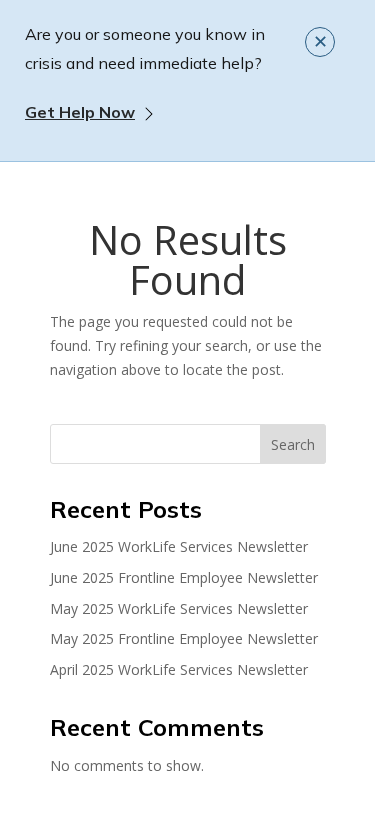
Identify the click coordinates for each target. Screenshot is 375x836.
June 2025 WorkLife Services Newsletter (179, 546)
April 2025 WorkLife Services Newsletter (179, 669)
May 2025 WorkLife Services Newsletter (179, 608)
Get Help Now (80, 112)
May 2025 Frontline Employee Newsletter (184, 638)
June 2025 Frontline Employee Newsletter (184, 577)
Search (293, 444)
